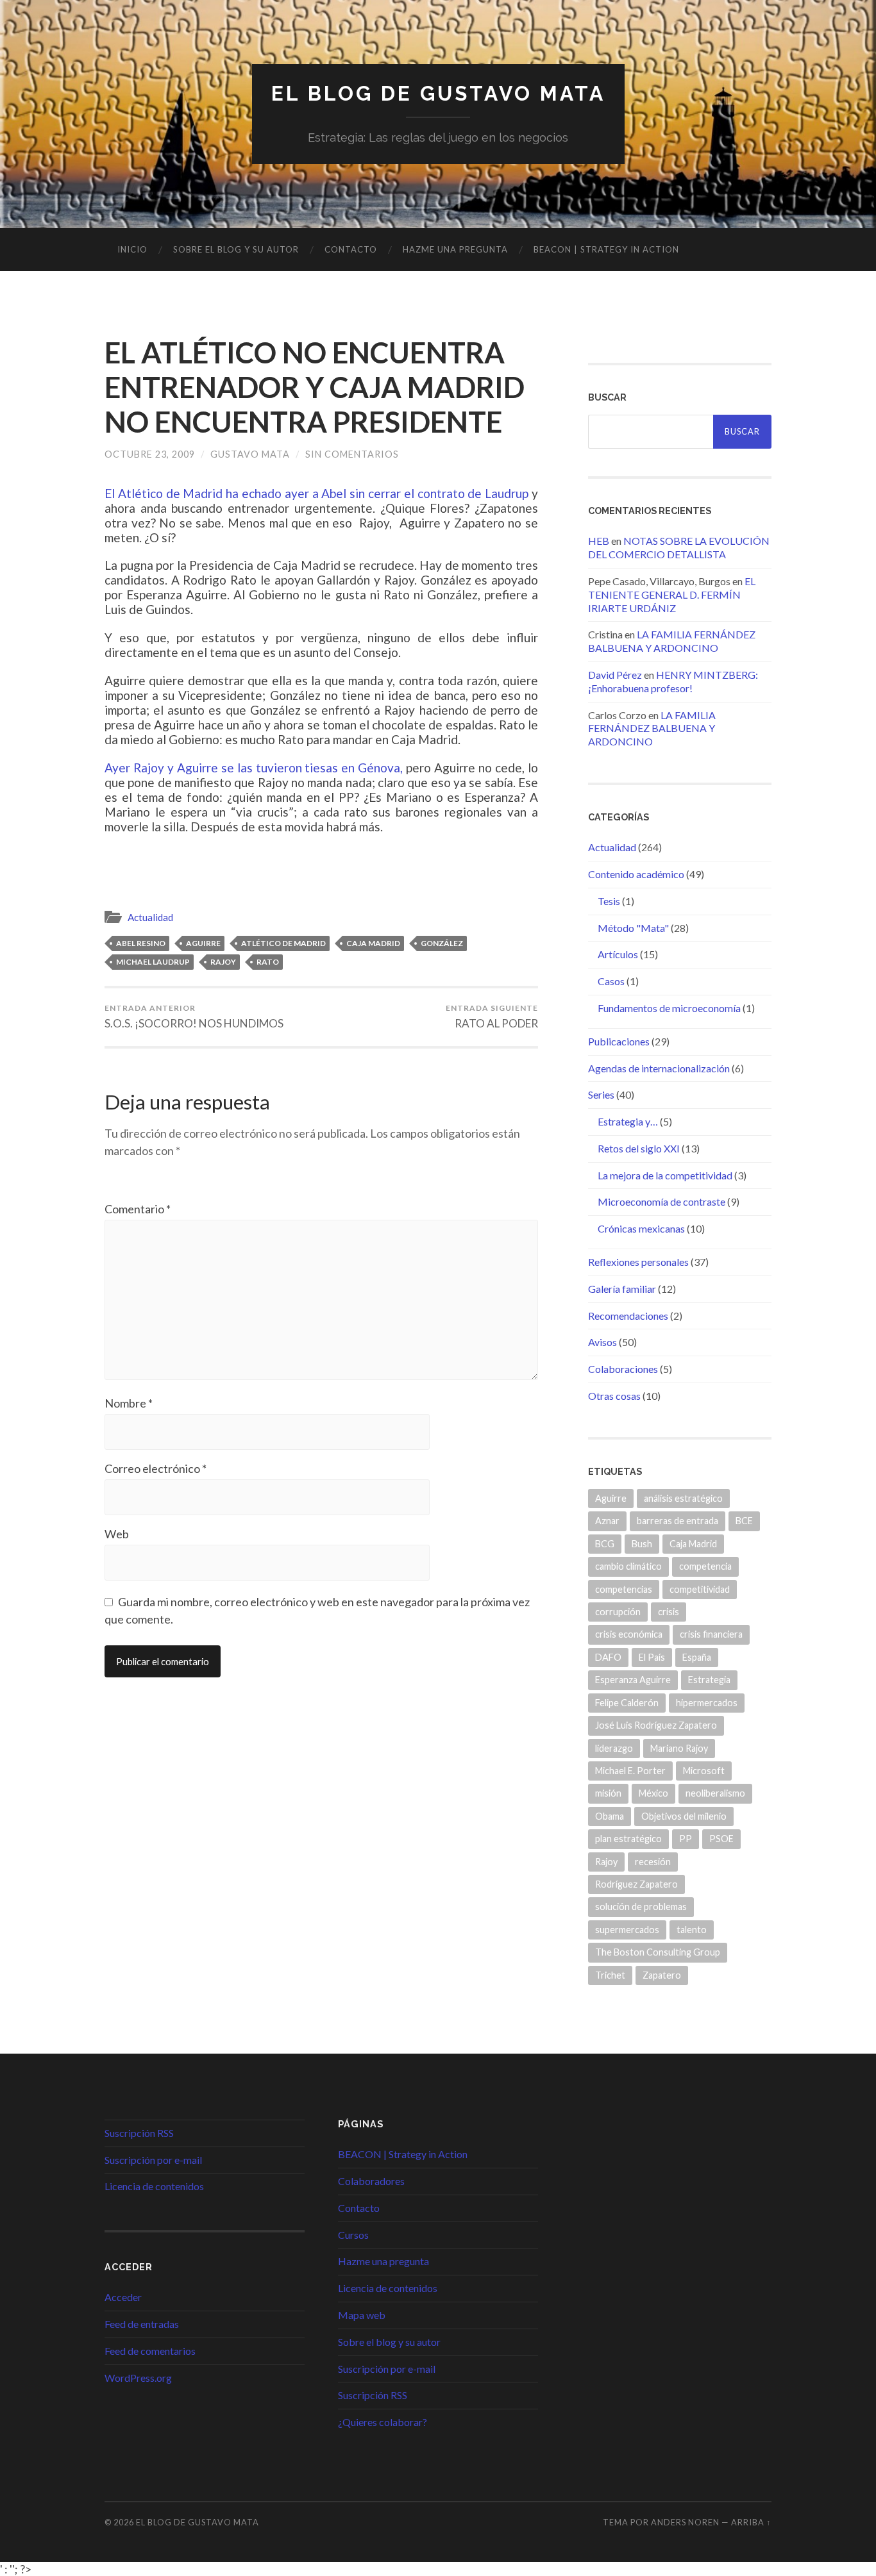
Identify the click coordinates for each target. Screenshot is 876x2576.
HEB (599, 541)
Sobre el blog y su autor (236, 249)
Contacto (351, 249)
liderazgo (614, 1748)
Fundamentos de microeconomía (669, 1008)
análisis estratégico (683, 1498)
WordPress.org (138, 2378)
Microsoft (704, 1771)
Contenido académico (636, 874)
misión (608, 1793)
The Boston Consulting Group (658, 1952)
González (442, 943)
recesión (653, 1862)
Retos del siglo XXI (639, 1148)
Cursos (353, 2235)
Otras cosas (614, 1396)
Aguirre (203, 943)
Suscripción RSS (139, 2133)
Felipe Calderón (627, 1703)
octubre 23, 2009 (150, 454)
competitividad (700, 1589)
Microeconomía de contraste (661, 1201)
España (697, 1657)
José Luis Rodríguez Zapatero (656, 1725)
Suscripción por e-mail (153, 2160)
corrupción (618, 1612)
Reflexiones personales (638, 1262)
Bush (642, 1544)
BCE (744, 1521)
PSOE (721, 1839)
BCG (605, 1544)
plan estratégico (628, 1839)
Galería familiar (622, 1289)
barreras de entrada (678, 1521)
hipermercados (707, 1703)
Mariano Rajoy (679, 1748)
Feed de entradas (142, 2324)
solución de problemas (641, 1907)
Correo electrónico (156, 1468)
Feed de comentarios (150, 2351)
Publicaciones (619, 1041)
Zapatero (662, 1975)
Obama (610, 1816)
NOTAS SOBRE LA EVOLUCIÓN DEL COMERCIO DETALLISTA (679, 547)
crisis (669, 1612)
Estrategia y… (628, 1121)
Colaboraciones (623, 1369)
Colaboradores (371, 2181)
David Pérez (615, 675)
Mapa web (362, 2315)
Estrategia (709, 1680)
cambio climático (628, 1566)
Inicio (132, 249)
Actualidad (150, 917)
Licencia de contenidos (154, 2186)
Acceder (123, 2297)
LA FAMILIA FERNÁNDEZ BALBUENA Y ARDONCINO (672, 641)
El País (652, 1657)
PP (686, 1839)
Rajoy (223, 962)
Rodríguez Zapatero (636, 1884)
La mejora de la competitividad (665, 1175)
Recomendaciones (628, 1316)
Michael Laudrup (153, 962)
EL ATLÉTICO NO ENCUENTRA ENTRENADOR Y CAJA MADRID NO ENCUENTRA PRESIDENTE (315, 387)
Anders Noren (685, 2522)
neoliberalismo (715, 1793)
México (653, 1793)
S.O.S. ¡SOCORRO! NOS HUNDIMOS (194, 1017)
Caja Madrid (373, 943)
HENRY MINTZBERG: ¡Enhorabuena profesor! (673, 681)
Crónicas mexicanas (641, 1228)
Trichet (610, 1975)
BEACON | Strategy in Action (606, 249)
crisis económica (629, 1634)
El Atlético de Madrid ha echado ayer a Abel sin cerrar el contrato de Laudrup (316, 493)
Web (117, 1534)
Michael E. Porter (630, 1771)
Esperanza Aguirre (633, 1680)
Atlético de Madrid (283, 943)
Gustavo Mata (250, 454)
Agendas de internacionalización (659, 1068)
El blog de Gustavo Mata (438, 93)
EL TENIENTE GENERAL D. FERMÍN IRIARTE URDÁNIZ (672, 594)
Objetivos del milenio (684, 1816)
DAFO (608, 1657)
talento (692, 1930)
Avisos (602, 1342)
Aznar (607, 1521)
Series (601, 1094)
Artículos (618, 954)
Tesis (609, 901)
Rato (268, 962)
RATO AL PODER (492, 1017)
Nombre (129, 1403)
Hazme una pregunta (455, 249)
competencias (624, 1589)
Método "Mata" (633, 928)
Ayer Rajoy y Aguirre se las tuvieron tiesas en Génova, (254, 768)
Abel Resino (141, 943)
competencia (705, 1566)
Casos (611, 981)
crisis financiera (711, 1634)
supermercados (627, 1930)
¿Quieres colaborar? (383, 2422)
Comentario (138, 1209)
